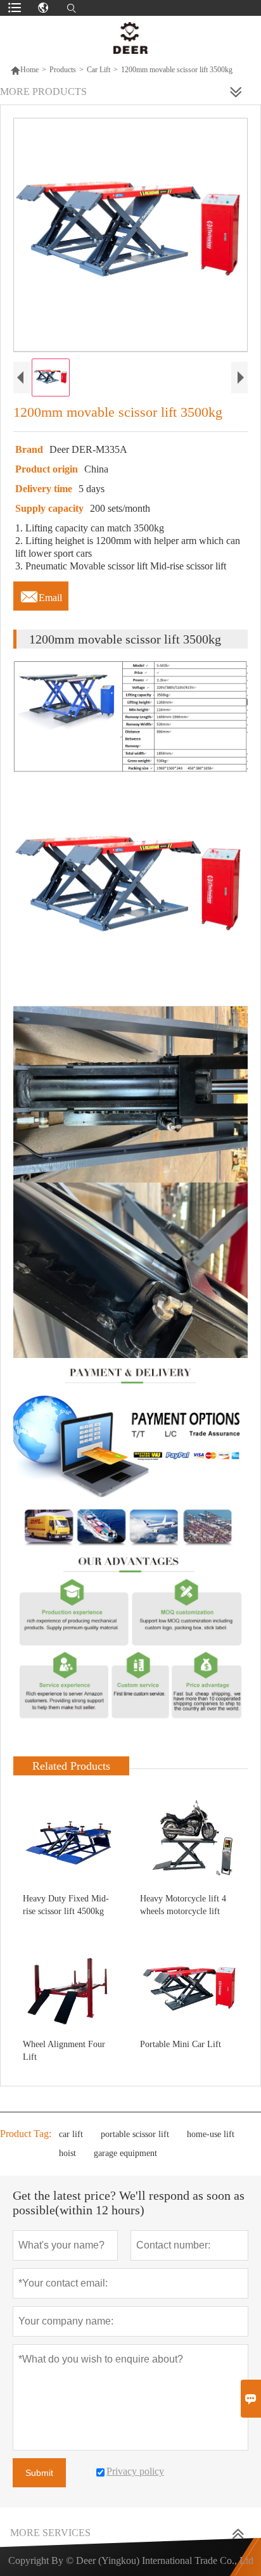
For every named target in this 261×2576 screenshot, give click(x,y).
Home (24, 70)
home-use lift (211, 2134)
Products (63, 70)
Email (41, 594)
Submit (39, 2473)
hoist (67, 2153)
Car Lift (99, 70)
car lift (71, 2134)
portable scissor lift (135, 2134)
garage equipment (125, 2153)
